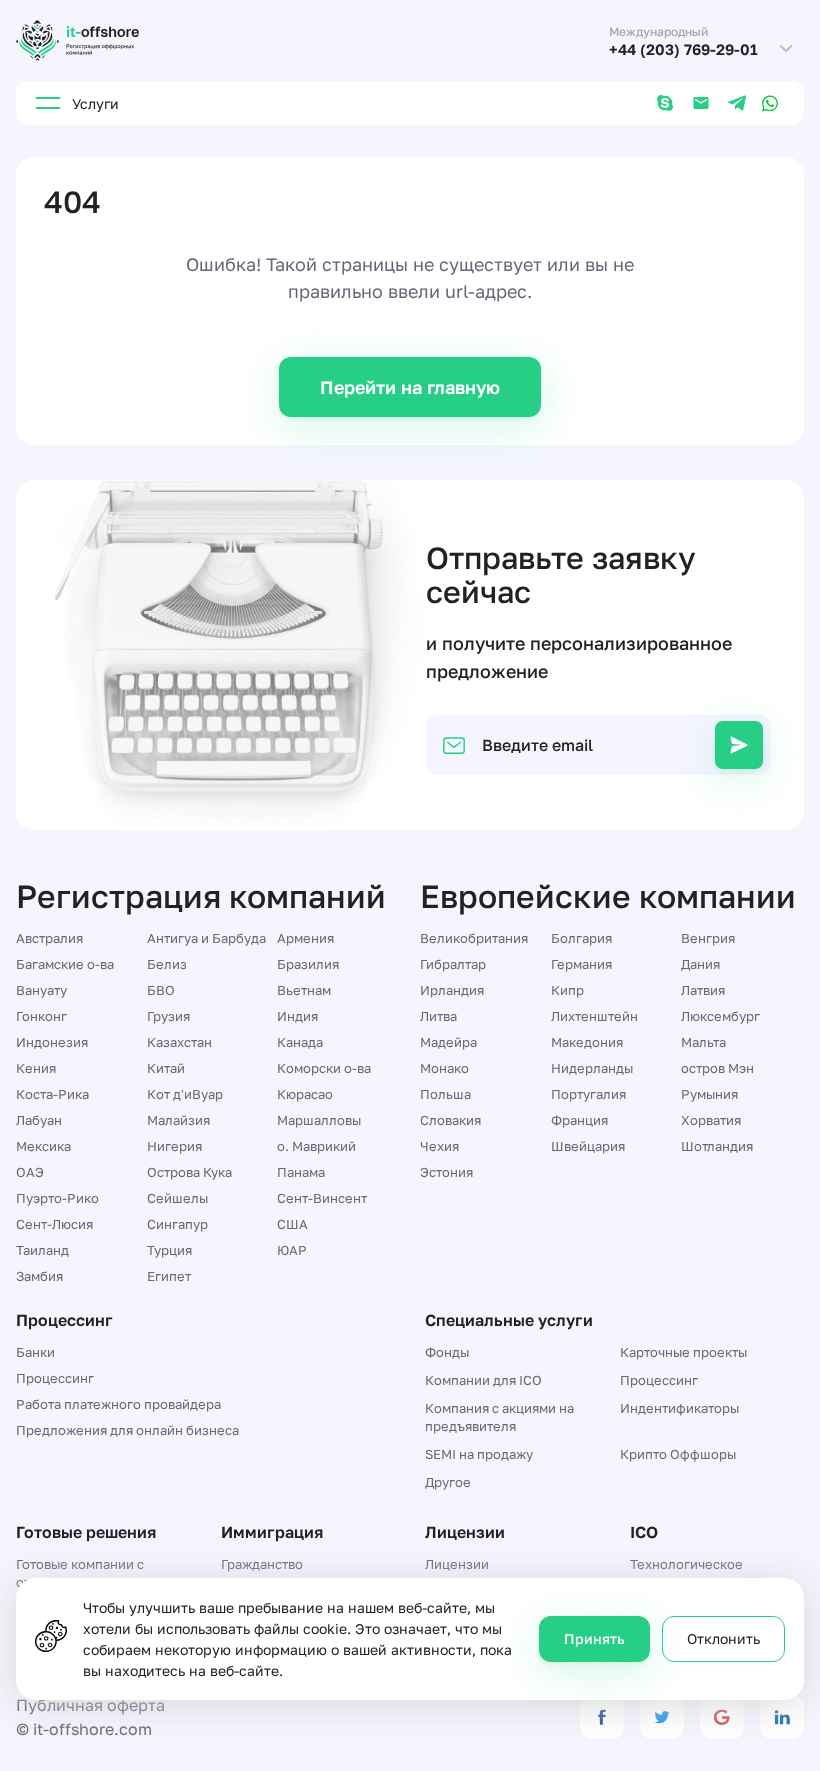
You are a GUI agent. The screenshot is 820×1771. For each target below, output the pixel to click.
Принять (594, 1638)
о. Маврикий (316, 1146)
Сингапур (177, 1224)
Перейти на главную (410, 387)
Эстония (446, 1172)
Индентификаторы (679, 1408)
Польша (445, 1094)
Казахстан (179, 1042)
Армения (305, 938)
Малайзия (178, 1120)
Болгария (581, 938)
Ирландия (452, 990)
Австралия (49, 938)
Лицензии (457, 1564)
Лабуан (39, 1120)
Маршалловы (319, 1120)
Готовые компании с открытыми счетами (80, 1573)
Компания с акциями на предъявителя (499, 1417)
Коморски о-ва (324, 1068)
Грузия (168, 1016)
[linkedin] (782, 1717)
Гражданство (262, 1564)
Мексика (43, 1146)
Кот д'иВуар (185, 1094)
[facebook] (602, 1717)
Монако (444, 1068)
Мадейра (448, 1042)
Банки (35, 1352)
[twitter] (662, 1717)
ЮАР (292, 1250)
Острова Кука (189, 1172)
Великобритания (474, 938)
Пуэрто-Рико (57, 1198)
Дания (700, 964)
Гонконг (41, 1016)
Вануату (41, 990)
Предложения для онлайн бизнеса (127, 1430)
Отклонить (723, 1638)
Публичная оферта (90, 1705)
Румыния (709, 1094)
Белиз (167, 964)
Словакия (450, 1120)
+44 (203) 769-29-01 (683, 49)
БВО (161, 990)
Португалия (588, 1094)
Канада (300, 1042)
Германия (581, 964)
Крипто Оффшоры (678, 1454)
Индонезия (52, 1042)
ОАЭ (30, 1172)
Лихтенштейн (594, 1016)
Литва (438, 1016)
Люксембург (720, 1016)
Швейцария (588, 1146)
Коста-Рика (52, 1094)
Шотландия (717, 1146)
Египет (169, 1276)
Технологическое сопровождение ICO (695, 1573)
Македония (587, 1042)
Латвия (703, 990)
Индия (297, 1016)
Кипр (567, 990)
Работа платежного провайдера (118, 1404)
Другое (448, 1482)
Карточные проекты (683, 1352)
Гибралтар (453, 964)
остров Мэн (717, 1068)
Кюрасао (305, 1094)
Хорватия (711, 1120)
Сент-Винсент (322, 1198)
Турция (169, 1250)
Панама (301, 1172)
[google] (722, 1717)
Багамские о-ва (65, 964)
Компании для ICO (483, 1380)
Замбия (39, 1276)
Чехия (439, 1146)
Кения (36, 1068)
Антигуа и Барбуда (206, 938)
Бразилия (308, 964)
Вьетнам (304, 990)
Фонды (447, 1352)
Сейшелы (177, 1198)
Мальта (703, 1042)
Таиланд (42, 1250)
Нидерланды (592, 1068)
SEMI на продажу (479, 1454)
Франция (579, 1120)
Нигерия (174, 1146)
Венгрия (708, 938)
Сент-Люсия (54, 1224)
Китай (166, 1068)
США (292, 1224)
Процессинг (55, 1378)
